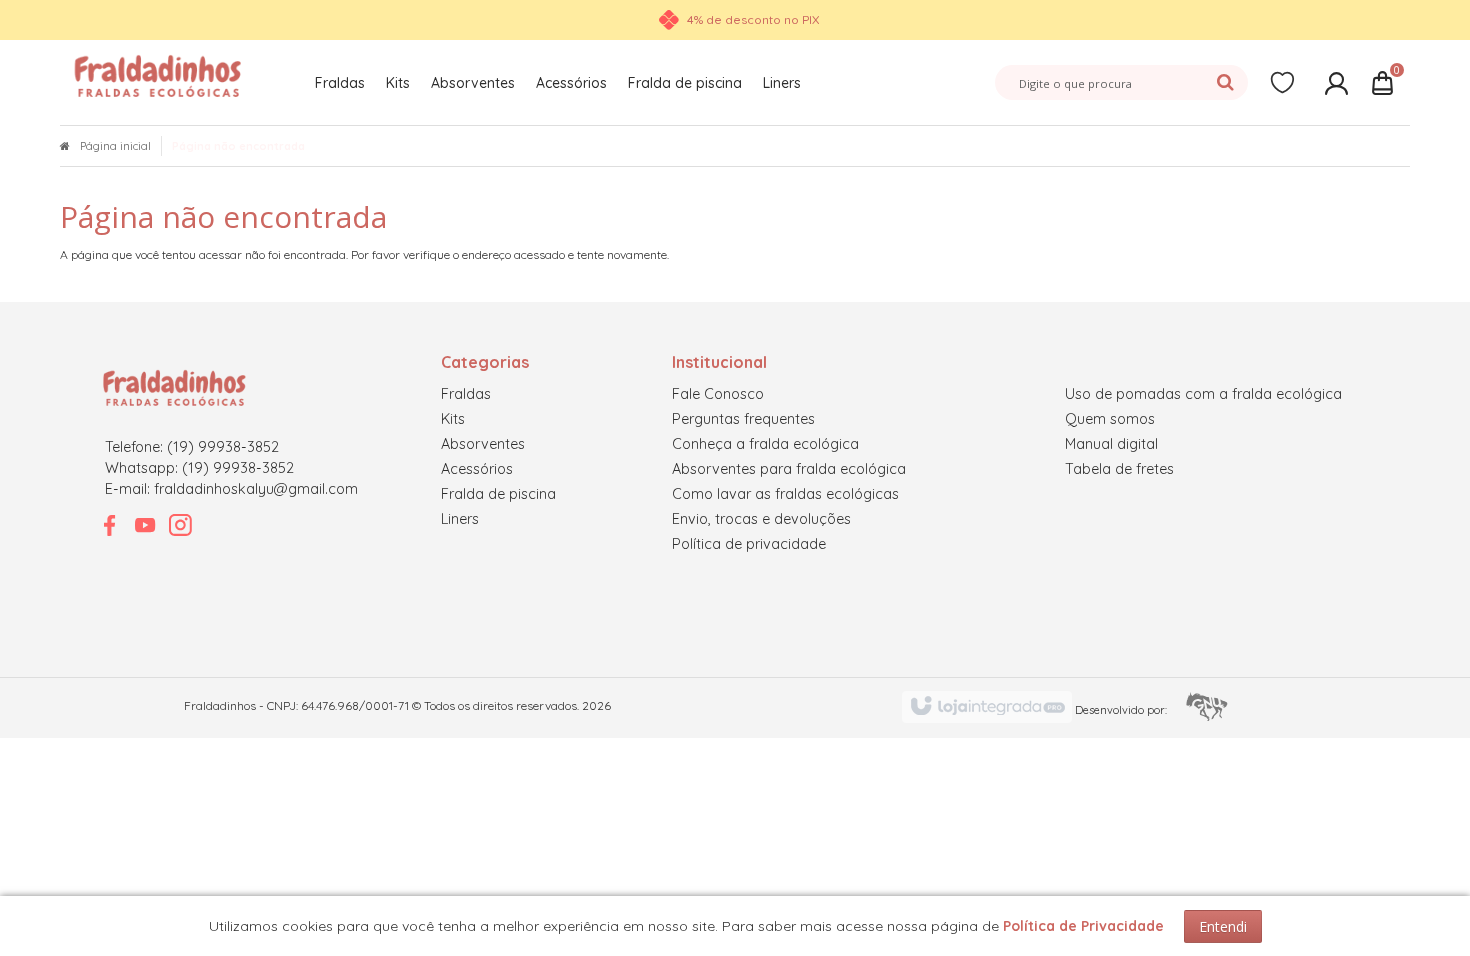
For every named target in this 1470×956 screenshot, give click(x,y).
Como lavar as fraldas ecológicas (785, 494)
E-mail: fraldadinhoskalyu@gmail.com (231, 489)
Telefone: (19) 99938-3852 (192, 447)
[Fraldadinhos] (158, 75)
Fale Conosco (718, 394)
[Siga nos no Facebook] (110, 525)
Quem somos (1110, 419)
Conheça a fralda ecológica (765, 444)
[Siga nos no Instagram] (180, 525)
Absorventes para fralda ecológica (789, 469)
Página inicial (115, 146)
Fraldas (466, 394)
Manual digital (1111, 444)
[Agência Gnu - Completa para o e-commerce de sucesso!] (1160, 706)
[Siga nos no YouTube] (145, 525)
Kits (453, 419)
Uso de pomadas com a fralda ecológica (1203, 394)
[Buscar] (1225, 80)
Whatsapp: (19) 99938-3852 (199, 468)
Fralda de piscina (498, 494)
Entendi (1223, 926)
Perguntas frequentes (743, 419)
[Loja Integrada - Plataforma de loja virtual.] (1073, 707)
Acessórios (477, 469)
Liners (460, 519)
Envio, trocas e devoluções (761, 519)
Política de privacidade (749, 544)
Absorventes (483, 444)
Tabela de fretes (1119, 469)
